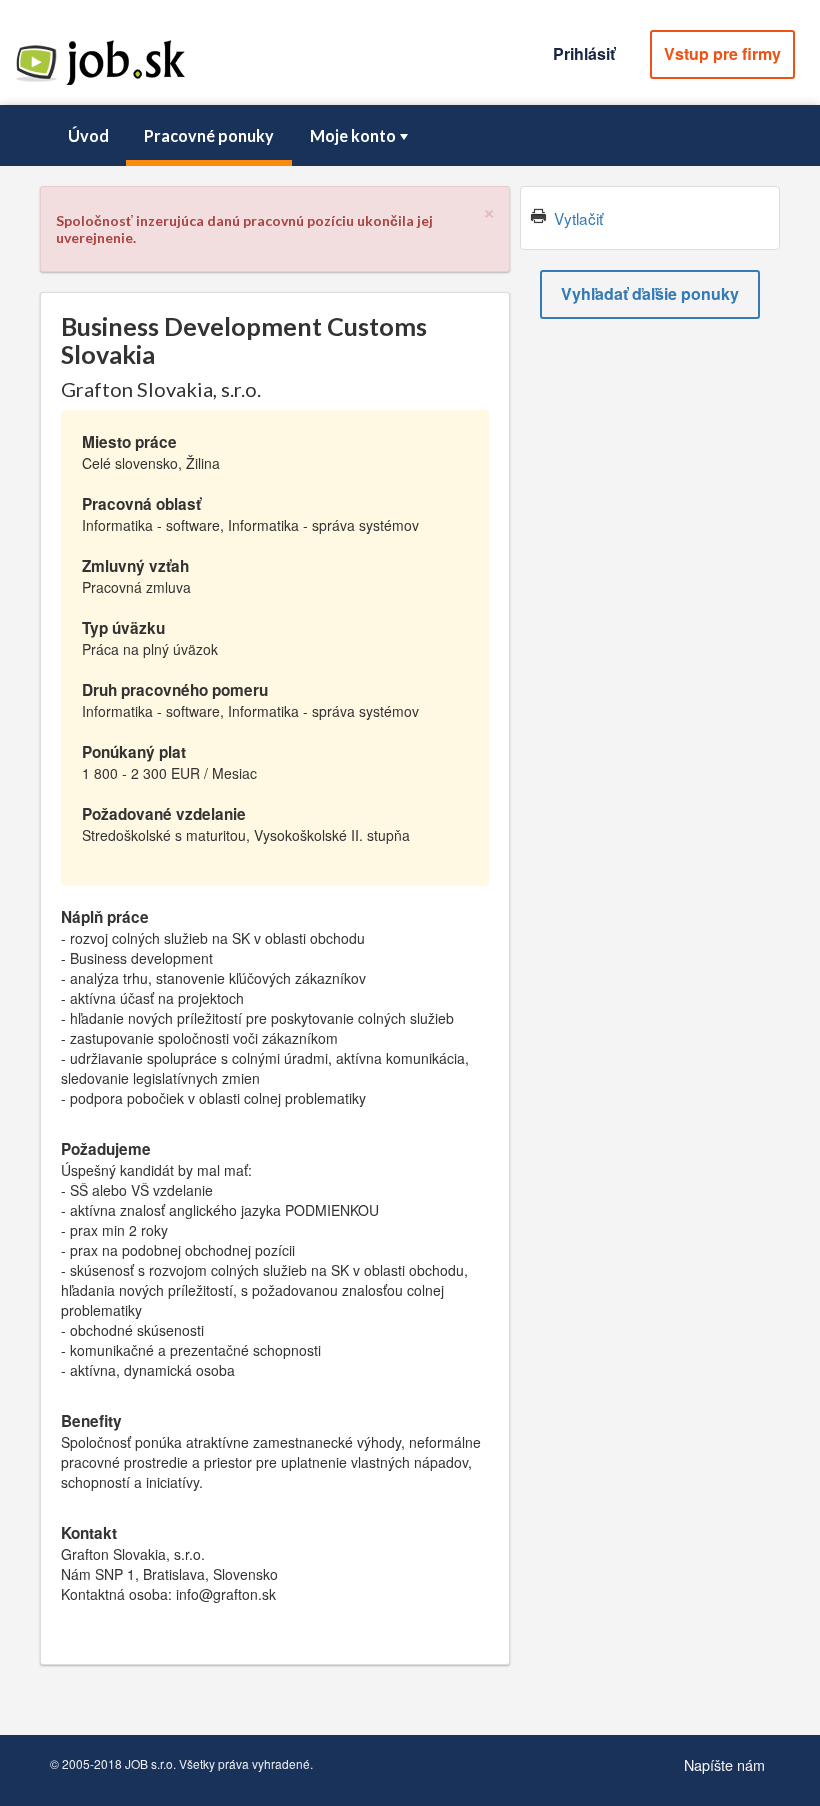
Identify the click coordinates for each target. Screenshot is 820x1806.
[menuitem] (88, 136)
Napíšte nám (724, 1764)
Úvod (88, 135)
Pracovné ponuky (209, 135)
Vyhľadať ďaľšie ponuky (650, 293)
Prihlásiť (584, 53)
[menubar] (410, 136)
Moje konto (353, 135)
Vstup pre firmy (722, 53)
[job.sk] (100, 83)
